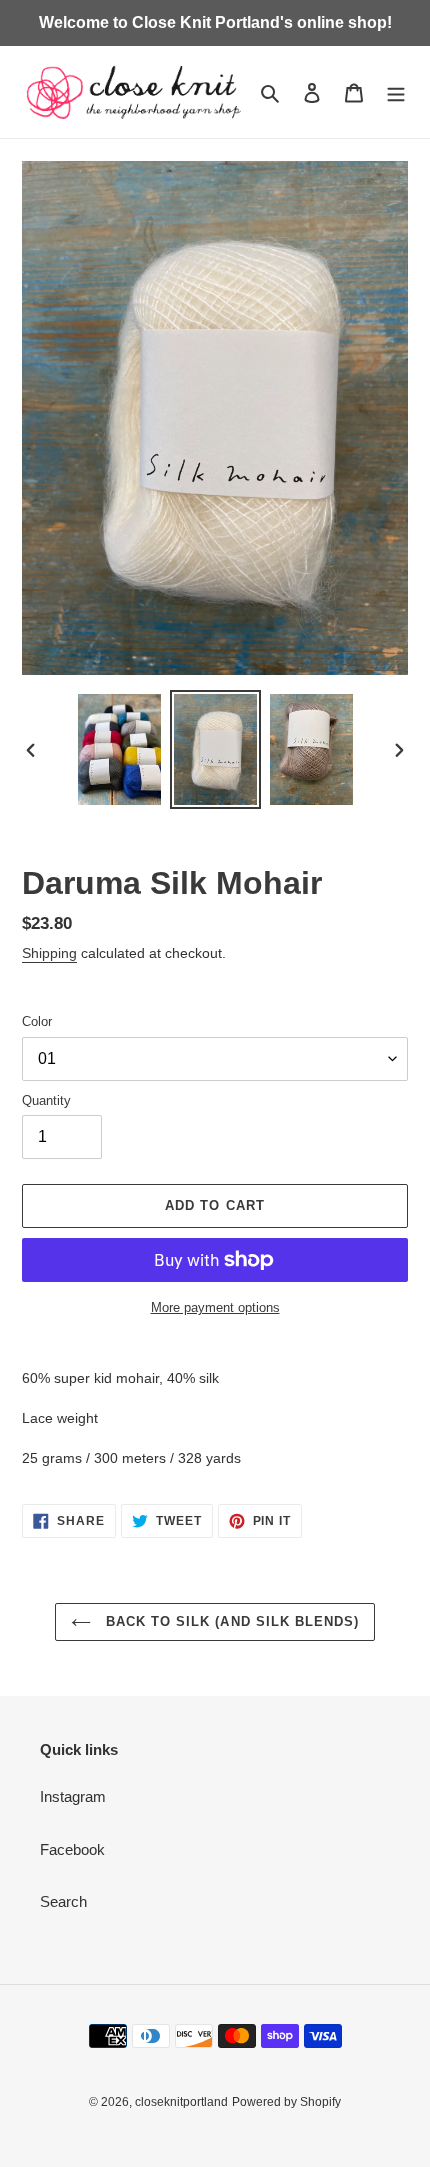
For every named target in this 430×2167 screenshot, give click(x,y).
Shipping (49, 953)
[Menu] (396, 92)
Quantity (46, 1100)
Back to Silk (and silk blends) (230, 1621)
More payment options (215, 1307)
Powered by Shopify (286, 2102)
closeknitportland (181, 2102)
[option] (120, 749)
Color (37, 1021)
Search (63, 1901)
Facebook (72, 1849)
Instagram (73, 1796)
